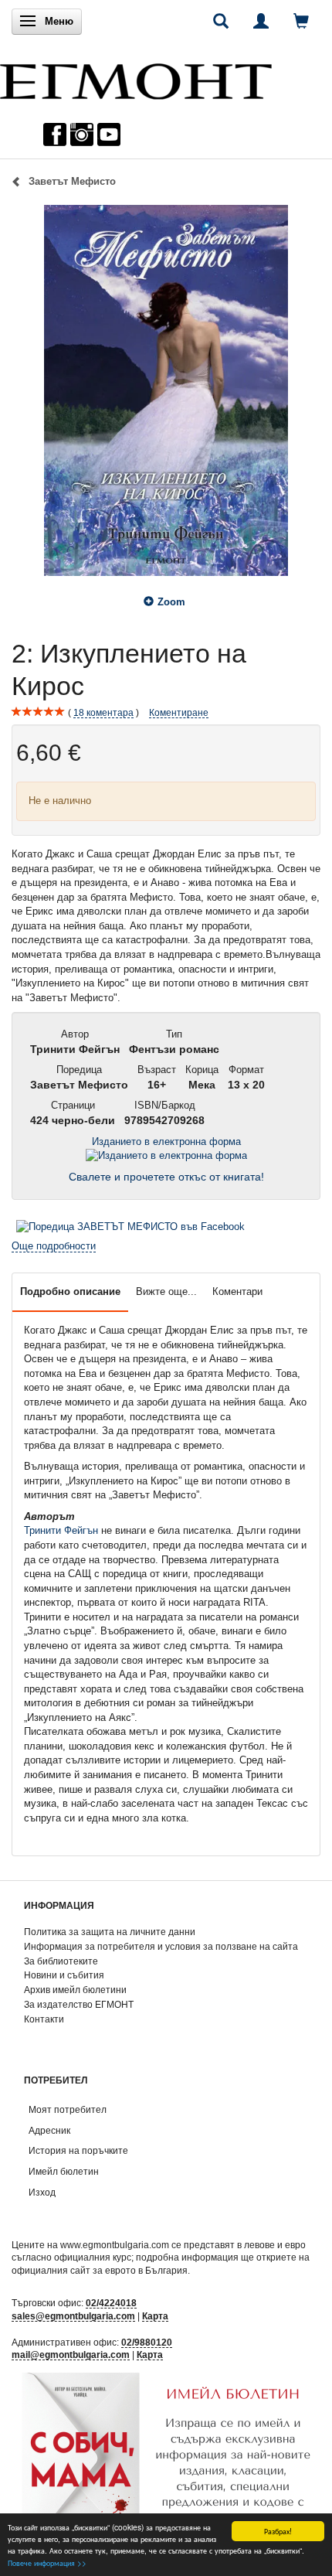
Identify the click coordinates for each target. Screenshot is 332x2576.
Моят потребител (68, 2109)
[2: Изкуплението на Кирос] (166, 390)
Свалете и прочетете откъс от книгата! (166, 1177)
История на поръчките (78, 2150)
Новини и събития (64, 1975)
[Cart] (301, 21)
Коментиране (179, 712)
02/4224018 (111, 2303)
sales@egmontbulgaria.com (73, 2316)
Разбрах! (278, 2531)
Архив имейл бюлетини (75, 1990)
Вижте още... (166, 1291)
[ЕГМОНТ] (136, 78)
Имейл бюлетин (64, 2171)
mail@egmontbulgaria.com (71, 2355)
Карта (155, 2316)
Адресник (49, 2130)
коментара (103, 712)
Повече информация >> (47, 2562)
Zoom (171, 602)
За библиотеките (61, 1961)
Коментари (237, 1291)
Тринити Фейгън (61, 1530)
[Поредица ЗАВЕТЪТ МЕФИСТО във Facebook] (130, 1227)
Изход (42, 2192)
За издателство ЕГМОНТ (79, 2004)
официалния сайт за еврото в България (100, 2270)
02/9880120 (147, 2342)
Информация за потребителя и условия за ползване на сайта (161, 1946)
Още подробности (54, 1246)
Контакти (44, 2019)
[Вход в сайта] (261, 21)
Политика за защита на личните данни (110, 1932)
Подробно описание (70, 1291)
